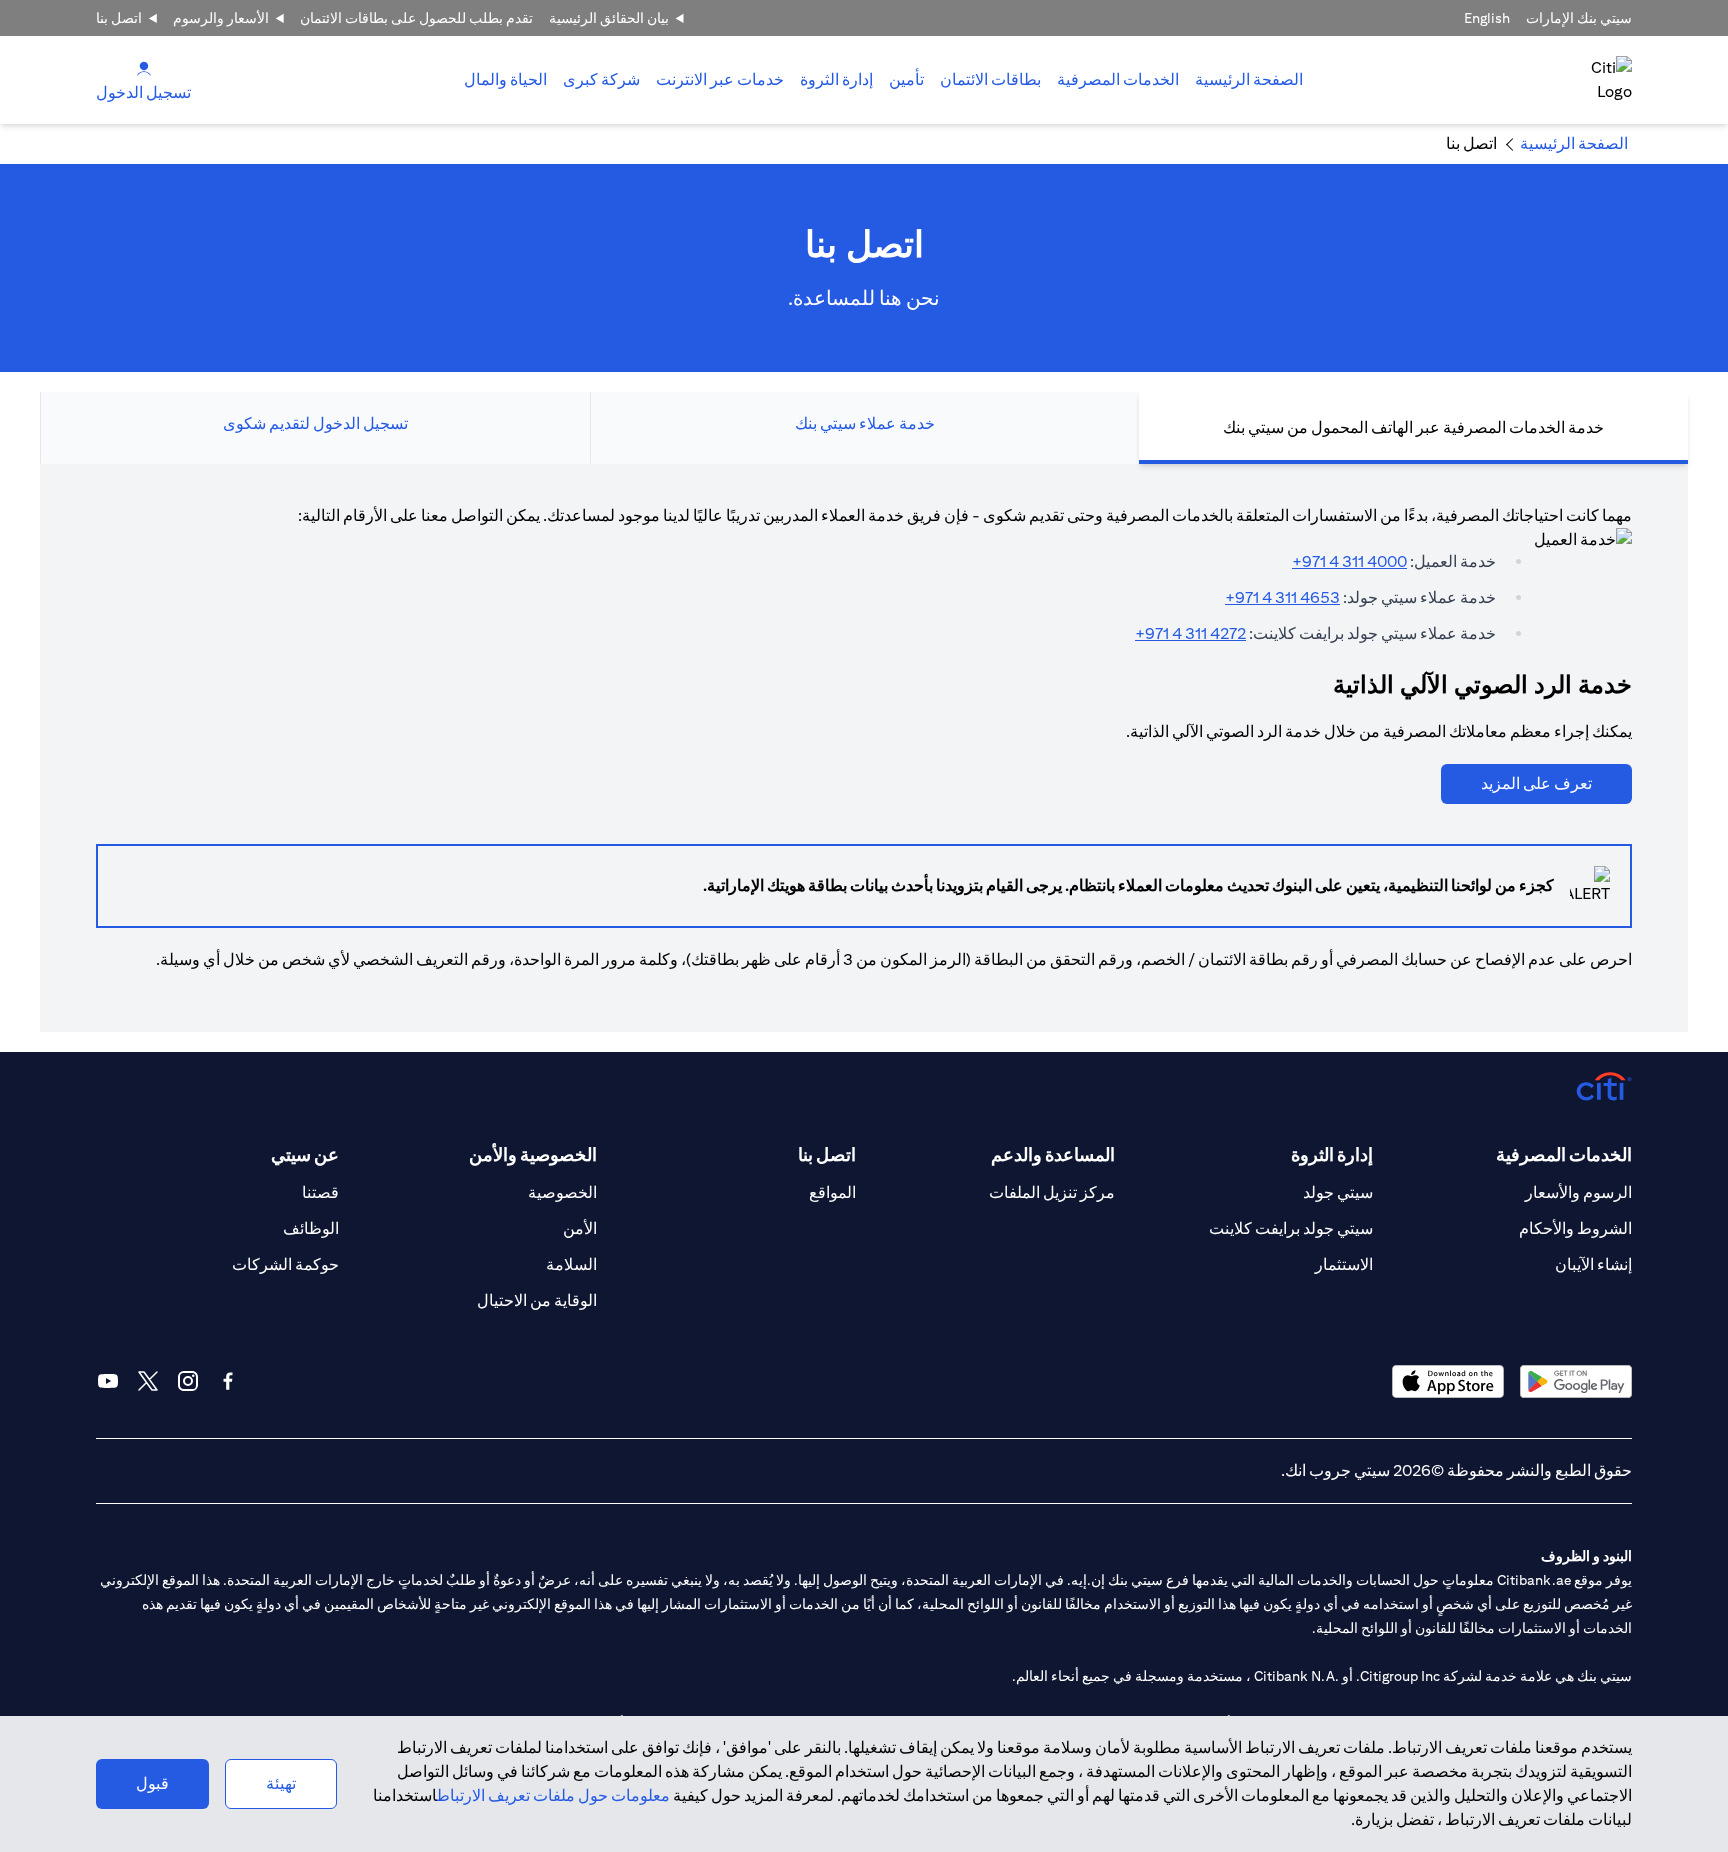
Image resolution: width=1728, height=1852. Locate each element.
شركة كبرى (601, 79)
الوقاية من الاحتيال (537, 1300)
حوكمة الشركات (285, 1264)
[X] (148, 1381)
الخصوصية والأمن (533, 1154)
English (1487, 18)
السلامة (571, 1264)
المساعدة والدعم (1053, 1154)
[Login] (144, 67)
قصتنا (320, 1192)
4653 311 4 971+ (1282, 597)
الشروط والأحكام (1575, 1228)
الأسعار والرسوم (221, 18)
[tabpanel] (864, 748)
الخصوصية (562, 1192)
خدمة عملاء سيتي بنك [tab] (865, 423)
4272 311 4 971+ (1190, 633)
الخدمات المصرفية (1118, 79)
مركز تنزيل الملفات (1052, 1192)
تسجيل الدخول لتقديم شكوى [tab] (315, 423)
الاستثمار (1344, 1264)
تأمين (906, 79)
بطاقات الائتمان (990, 79)
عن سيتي (305, 1154)
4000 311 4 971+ (1349, 561)
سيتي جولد (1338, 1192)
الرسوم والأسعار (1578, 1192)
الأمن (580, 1228)
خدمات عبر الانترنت (720, 79)
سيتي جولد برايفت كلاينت (1291, 1228)
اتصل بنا (119, 18)
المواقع (832, 1192)
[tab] (1118, 80)
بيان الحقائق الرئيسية (609, 18)
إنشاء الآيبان (1593, 1264)
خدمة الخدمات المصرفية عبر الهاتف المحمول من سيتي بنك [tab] (1413, 427)
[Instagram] (188, 1381)
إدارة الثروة (836, 79)
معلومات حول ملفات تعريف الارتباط (553, 1795)
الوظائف (311, 1228)
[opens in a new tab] (1576, 1381)
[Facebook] (228, 1381)
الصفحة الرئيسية (1249, 79)
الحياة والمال (505, 79)
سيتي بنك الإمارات (1579, 18)
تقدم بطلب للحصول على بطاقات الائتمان (416, 18)
